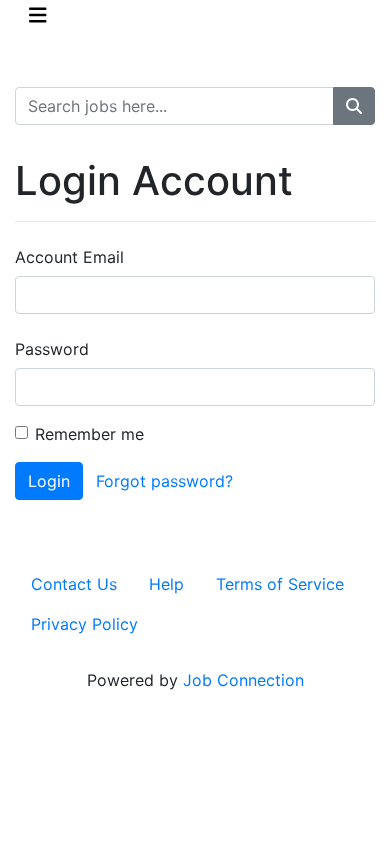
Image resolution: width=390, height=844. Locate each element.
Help (166, 584)
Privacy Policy (84, 624)
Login (49, 481)
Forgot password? (164, 481)
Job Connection (243, 680)
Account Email (69, 257)
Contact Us (74, 584)
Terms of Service (280, 584)
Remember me (89, 434)
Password (52, 349)
